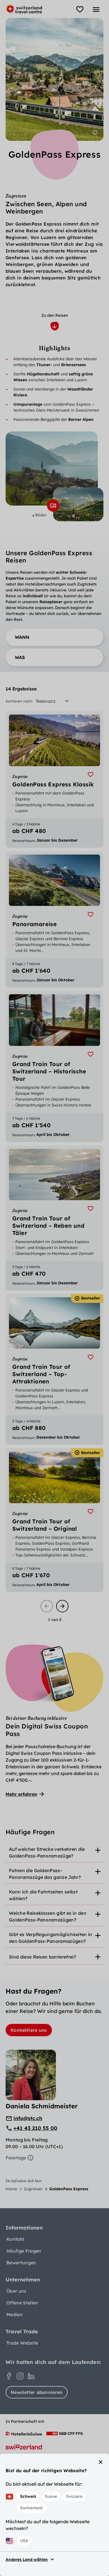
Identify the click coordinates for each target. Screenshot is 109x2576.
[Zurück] (47, 1606)
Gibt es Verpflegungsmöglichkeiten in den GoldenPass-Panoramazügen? (51, 1938)
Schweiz (28, 2496)
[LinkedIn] (31, 2376)
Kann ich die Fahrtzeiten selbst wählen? (43, 1895)
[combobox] (54, 701)
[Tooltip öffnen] (95, 132)
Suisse (51, 2496)
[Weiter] (62, 1606)
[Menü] (96, 10)
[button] (54, 637)
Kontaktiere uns (29, 2030)
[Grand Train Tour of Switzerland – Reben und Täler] (54, 1218)
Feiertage (16, 2158)
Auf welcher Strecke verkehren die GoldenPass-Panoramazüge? (47, 1852)
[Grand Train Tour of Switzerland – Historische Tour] (54, 1066)
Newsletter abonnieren (37, 2392)
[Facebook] (9, 2376)
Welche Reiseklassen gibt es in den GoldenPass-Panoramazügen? (48, 1916)
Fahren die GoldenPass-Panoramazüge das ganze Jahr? (45, 1874)
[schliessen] (101, 2462)
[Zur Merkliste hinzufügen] (91, 775)
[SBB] (65, 2433)
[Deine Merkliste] (80, 10)
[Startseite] (24, 9)
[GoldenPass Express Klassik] (54, 779)
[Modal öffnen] (53, 506)
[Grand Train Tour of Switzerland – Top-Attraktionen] (54, 1369)
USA (24, 2541)
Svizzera (74, 2496)
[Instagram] (20, 2376)
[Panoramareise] (54, 919)
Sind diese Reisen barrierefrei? (42, 1957)
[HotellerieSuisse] (24, 2433)
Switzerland (31, 2508)
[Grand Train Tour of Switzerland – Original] (54, 1520)
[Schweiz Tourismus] (24, 2447)
